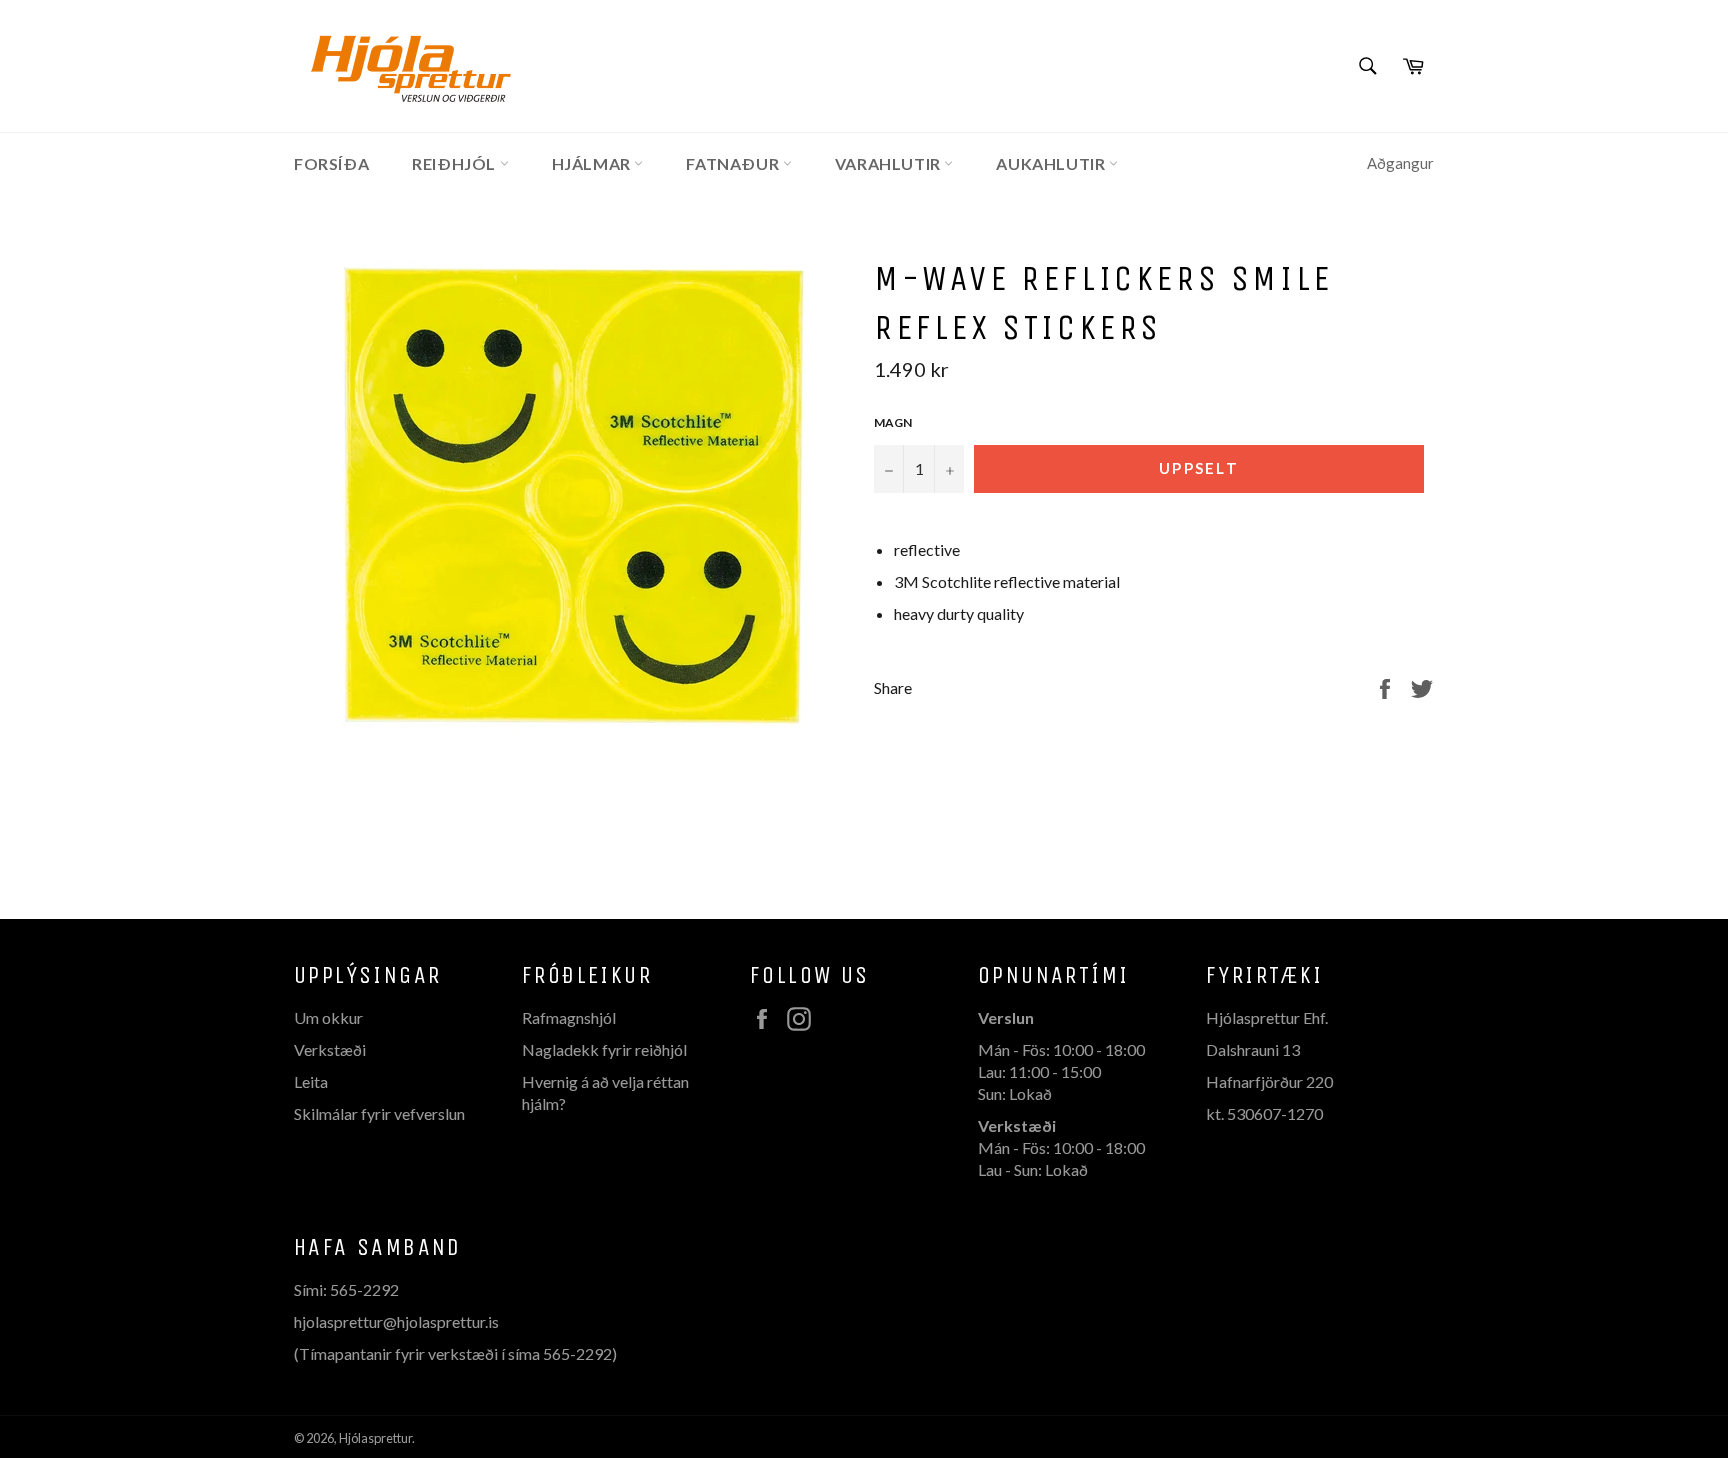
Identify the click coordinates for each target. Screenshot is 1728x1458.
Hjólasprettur (375, 1438)
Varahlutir (890, 163)
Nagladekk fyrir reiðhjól (604, 1049)
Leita (311, 1081)
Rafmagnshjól (569, 1017)
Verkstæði (330, 1049)
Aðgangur (1400, 163)
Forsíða (331, 163)
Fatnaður (734, 163)
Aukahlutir (1052, 163)
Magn (893, 422)
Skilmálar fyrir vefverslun (379, 1113)
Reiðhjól (455, 163)
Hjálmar (593, 163)
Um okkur (328, 1017)
